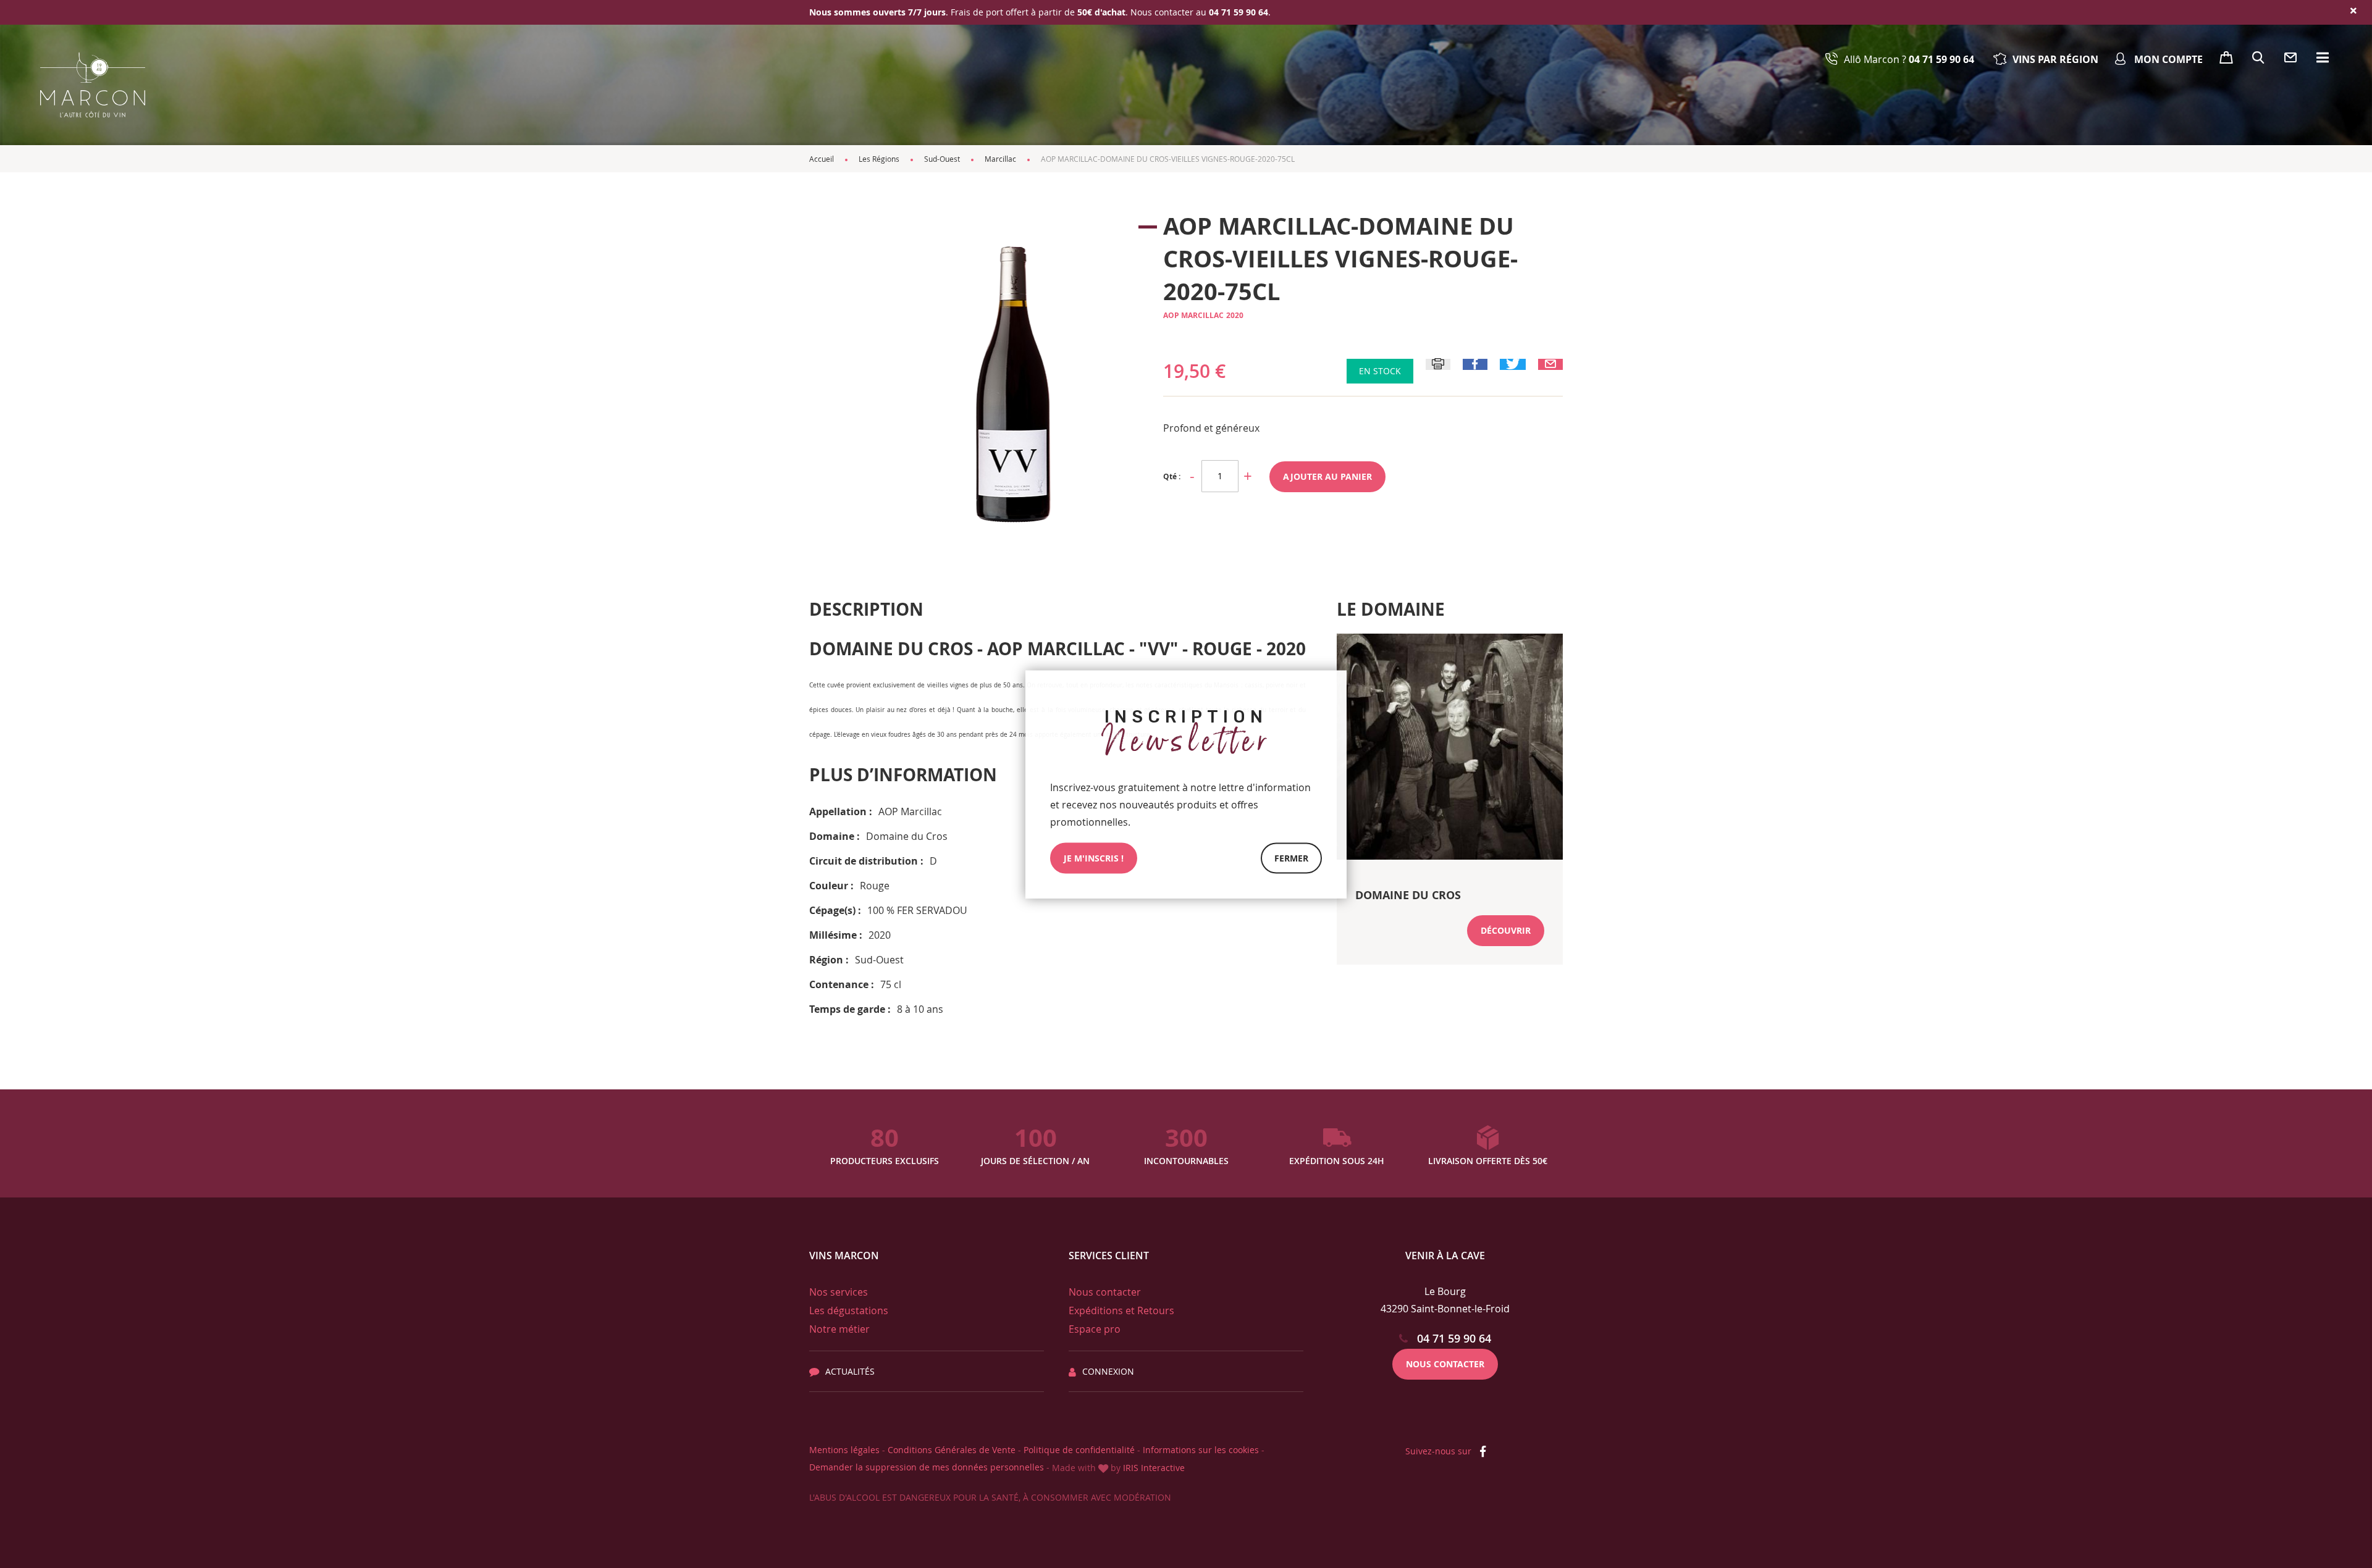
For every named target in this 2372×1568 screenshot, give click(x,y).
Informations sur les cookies (1201, 1450)
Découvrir (1506, 930)
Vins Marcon (844, 1256)
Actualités (850, 1371)
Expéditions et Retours (1121, 1310)
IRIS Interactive (1154, 1468)
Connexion (1108, 1371)
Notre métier (839, 1329)
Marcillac (1000, 159)
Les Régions (879, 159)
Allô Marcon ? (1909, 59)
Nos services (839, 1292)
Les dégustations (849, 1310)
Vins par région (2055, 59)
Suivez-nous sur (1440, 1451)
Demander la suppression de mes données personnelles (927, 1467)
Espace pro (1095, 1329)
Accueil (822, 159)
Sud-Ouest (942, 159)
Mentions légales (844, 1450)
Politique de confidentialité (1079, 1450)
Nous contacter (1105, 1292)
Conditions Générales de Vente (952, 1450)
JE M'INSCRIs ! (1094, 857)
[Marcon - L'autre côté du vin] (93, 85)
